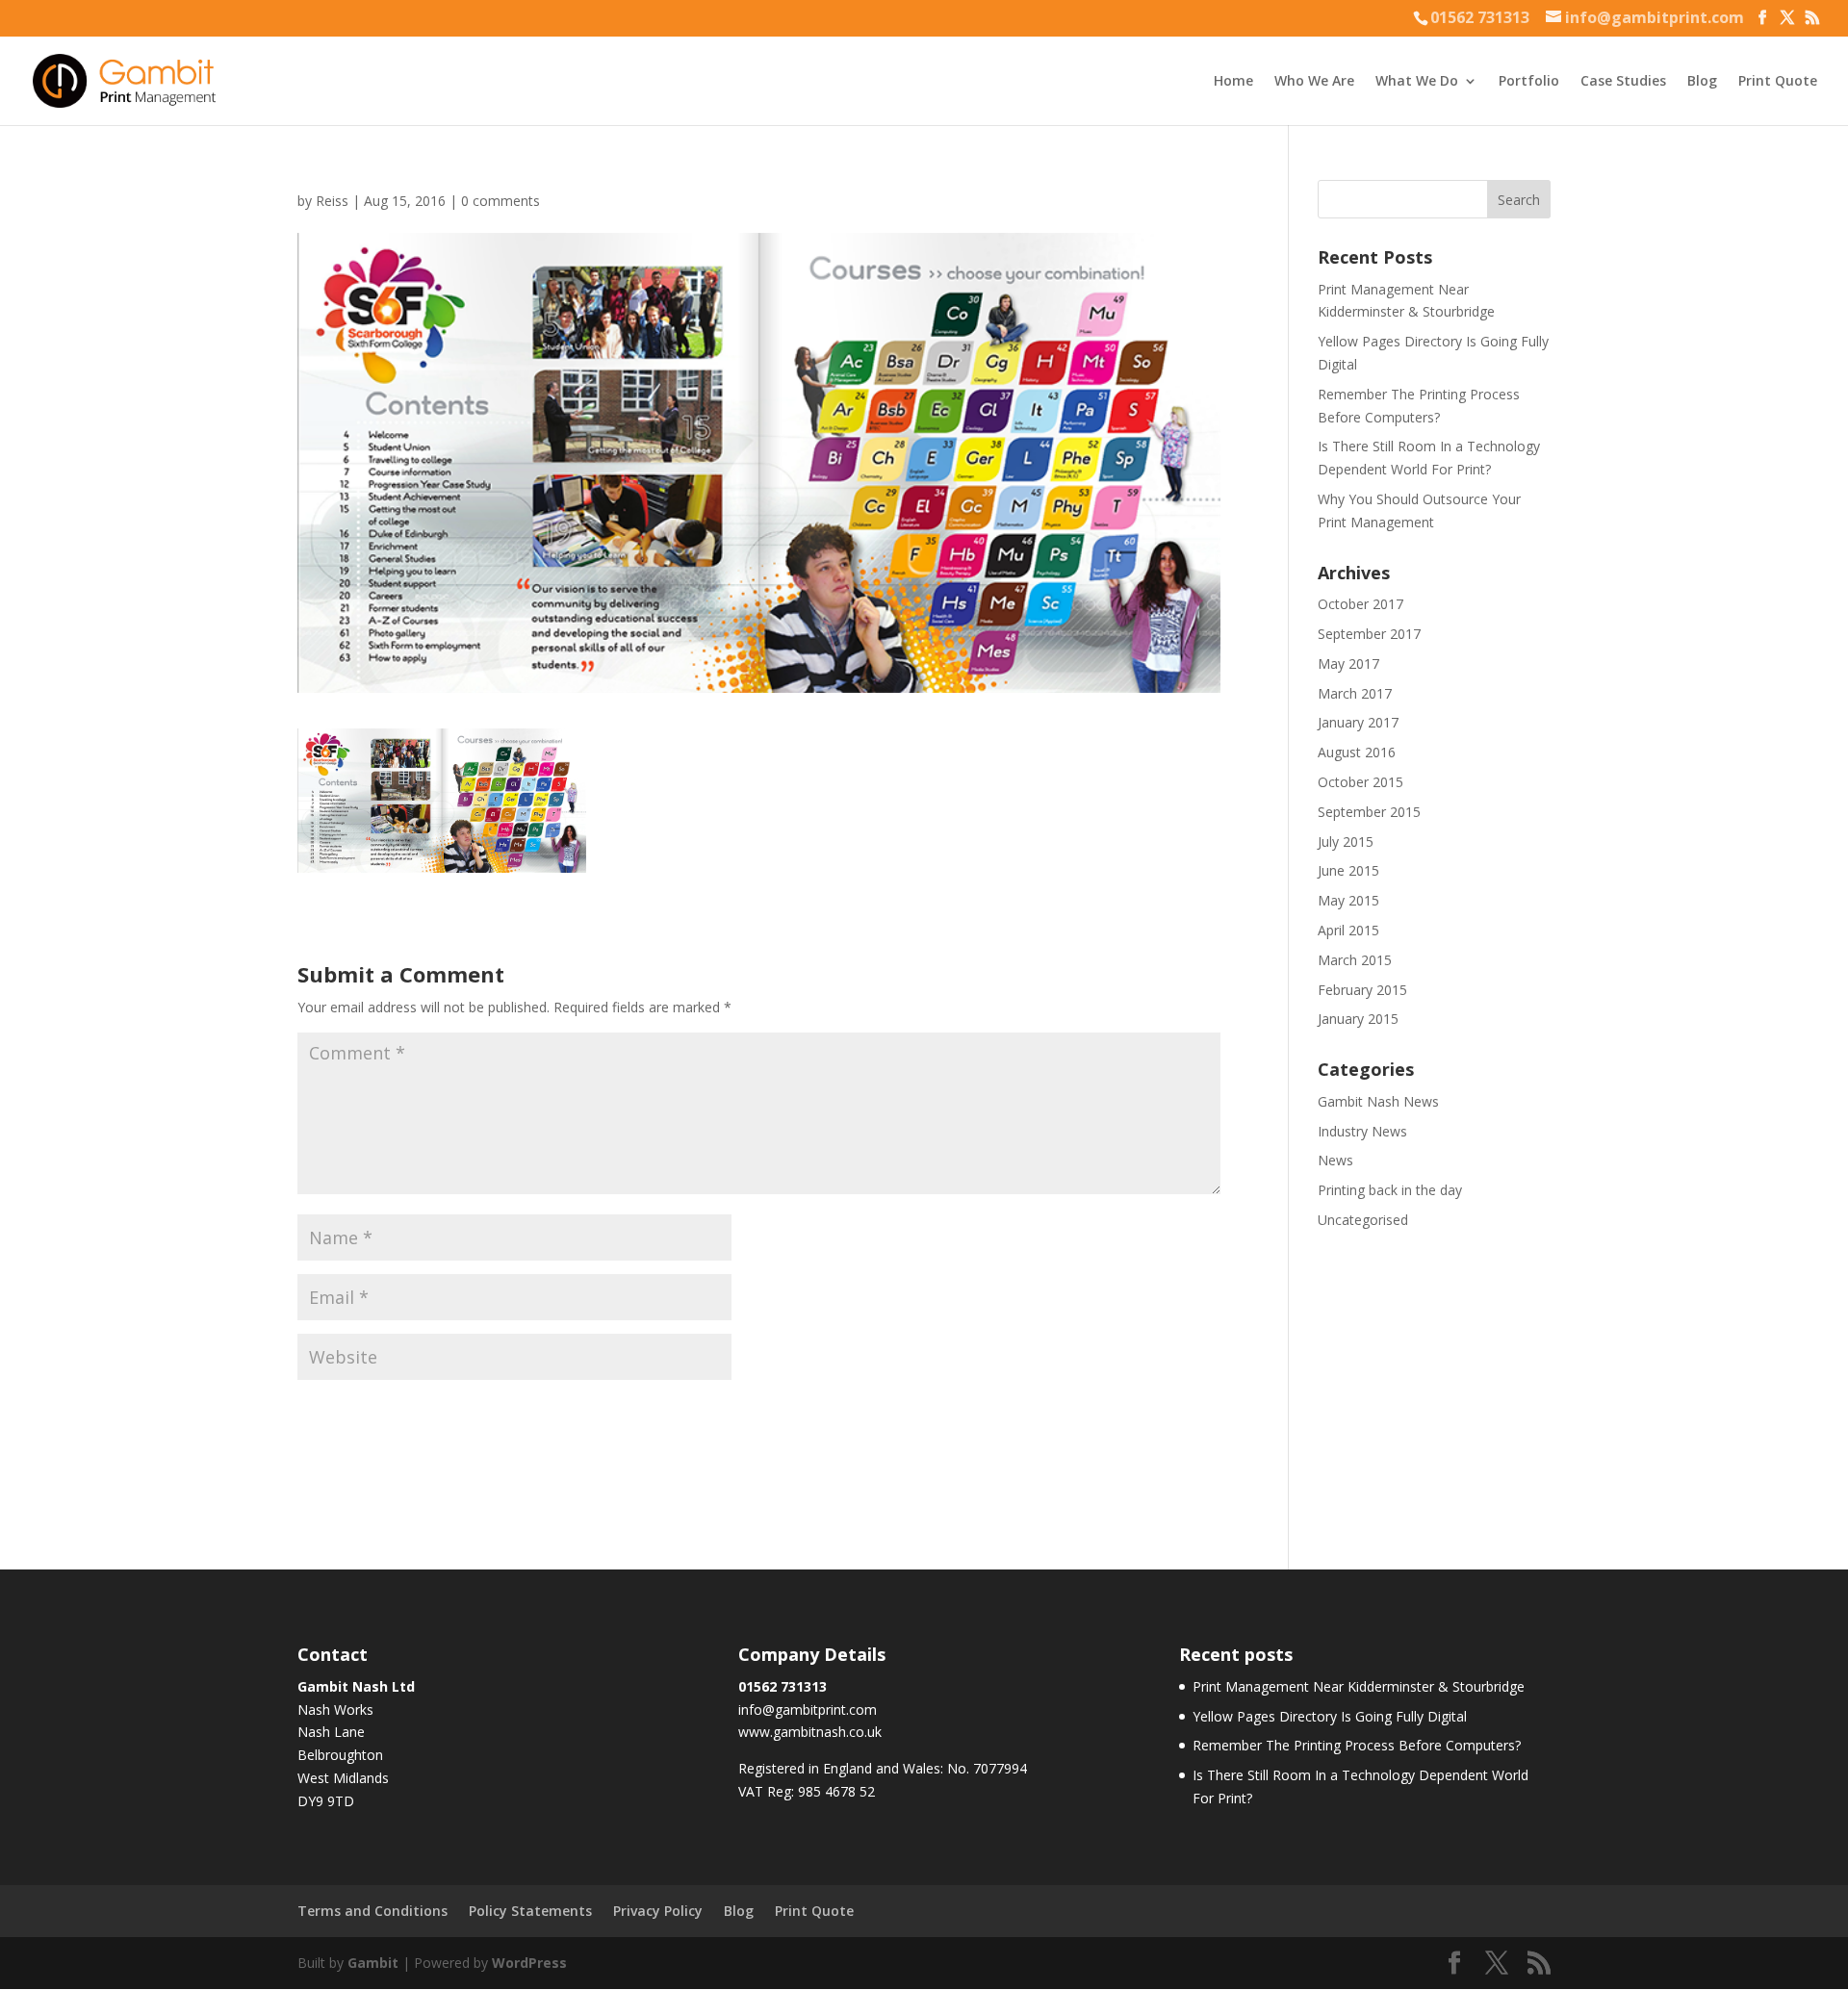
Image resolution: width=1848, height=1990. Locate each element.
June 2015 (1348, 870)
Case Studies (1623, 82)
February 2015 (1362, 990)
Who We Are (1314, 82)
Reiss (332, 201)
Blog (1702, 82)
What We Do (1417, 82)
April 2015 (1348, 930)
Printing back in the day (1390, 1190)
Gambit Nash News (1378, 1101)
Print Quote (1778, 82)
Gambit (373, 1963)
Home (1233, 82)
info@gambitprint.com (808, 1709)
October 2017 (1360, 604)
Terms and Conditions (372, 1911)
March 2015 (1355, 960)
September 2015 (1369, 812)
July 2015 (1346, 842)
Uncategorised (1363, 1220)
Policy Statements (530, 1911)
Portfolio (1529, 82)
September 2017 (1369, 634)
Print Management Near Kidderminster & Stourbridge (1359, 1686)
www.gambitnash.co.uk (810, 1732)
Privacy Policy (658, 1911)
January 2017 (1358, 722)
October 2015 (1360, 782)
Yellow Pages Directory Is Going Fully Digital (1330, 1716)
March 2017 (1355, 693)
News (1335, 1160)
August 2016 (1357, 752)
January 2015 (1358, 1019)
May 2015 (1348, 900)
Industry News (1362, 1131)
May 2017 (1348, 663)
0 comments (500, 201)
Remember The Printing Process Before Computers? (1357, 1745)
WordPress (529, 1963)
